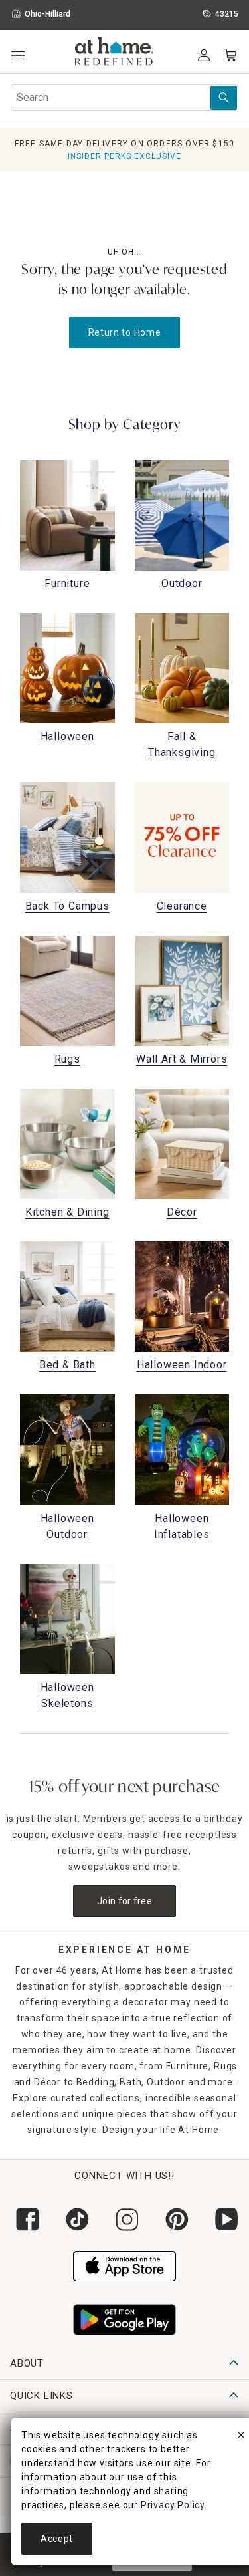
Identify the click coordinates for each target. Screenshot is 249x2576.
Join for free (124, 1901)
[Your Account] (204, 55)
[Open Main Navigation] (18, 56)
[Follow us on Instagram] (124, 2219)
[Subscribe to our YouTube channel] (224, 2219)
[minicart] (230, 55)
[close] (241, 2437)
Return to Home (125, 332)
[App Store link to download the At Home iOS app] (124, 2265)
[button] (115, 53)
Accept (57, 2539)
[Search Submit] (224, 98)
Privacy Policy (173, 2505)
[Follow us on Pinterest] (174, 2219)
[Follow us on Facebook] (25, 2219)
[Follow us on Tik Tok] (75, 2219)
